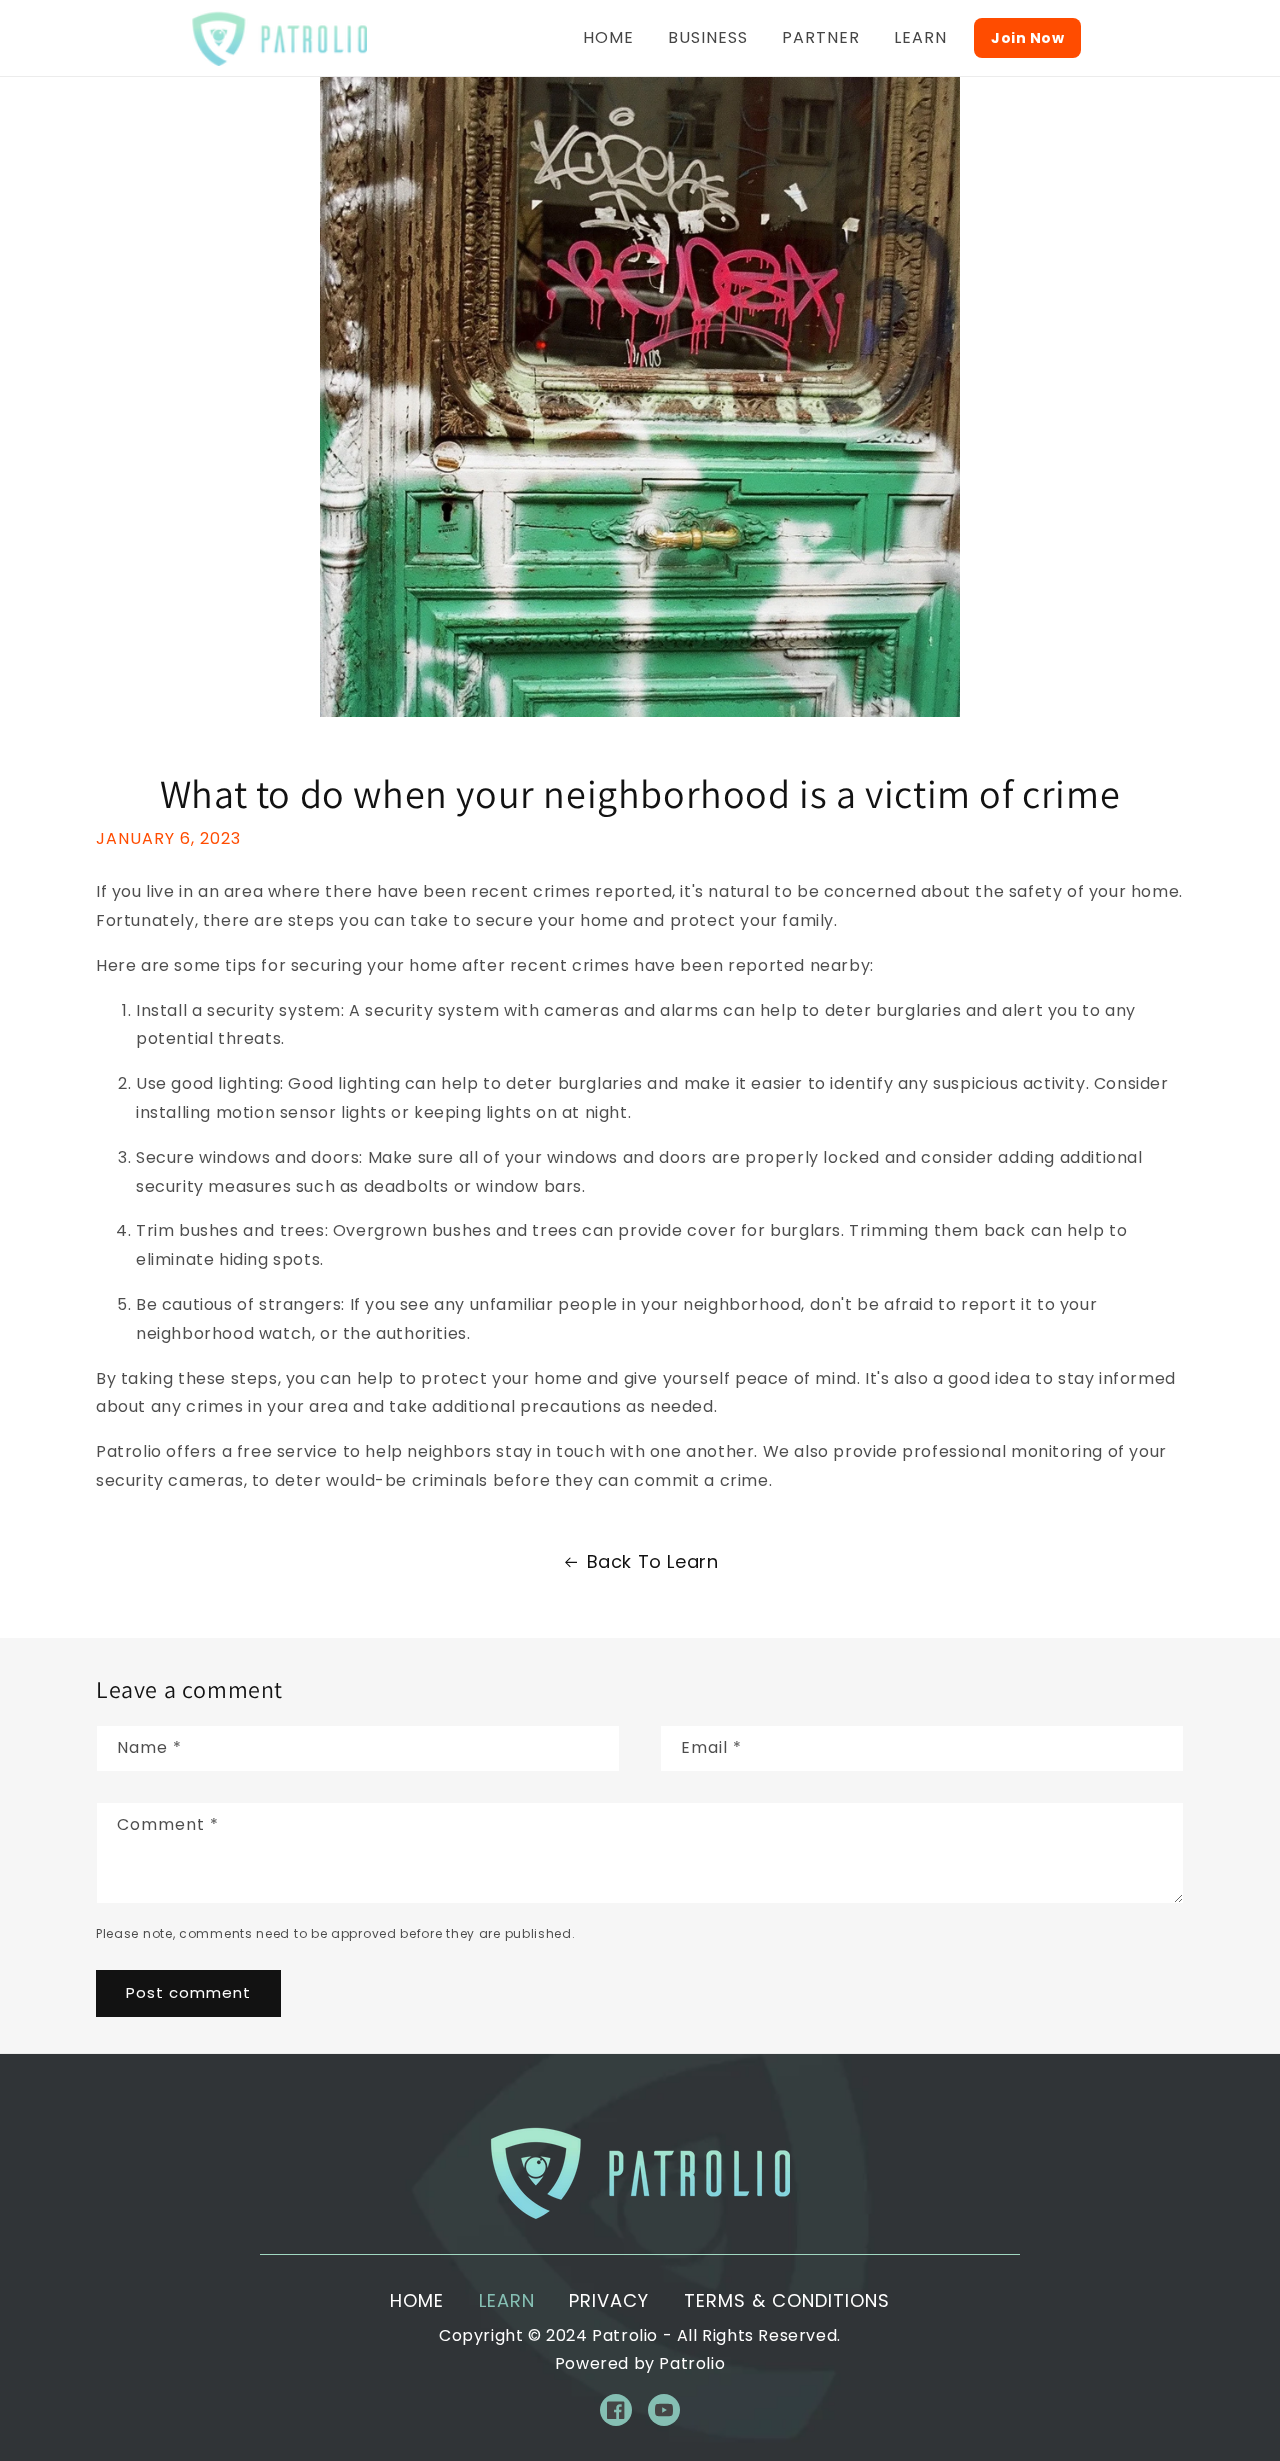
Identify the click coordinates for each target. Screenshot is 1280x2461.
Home (417, 2300)
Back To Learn (653, 1561)
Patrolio (625, 2335)
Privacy (609, 2300)
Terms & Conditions (787, 2300)
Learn (507, 2300)
